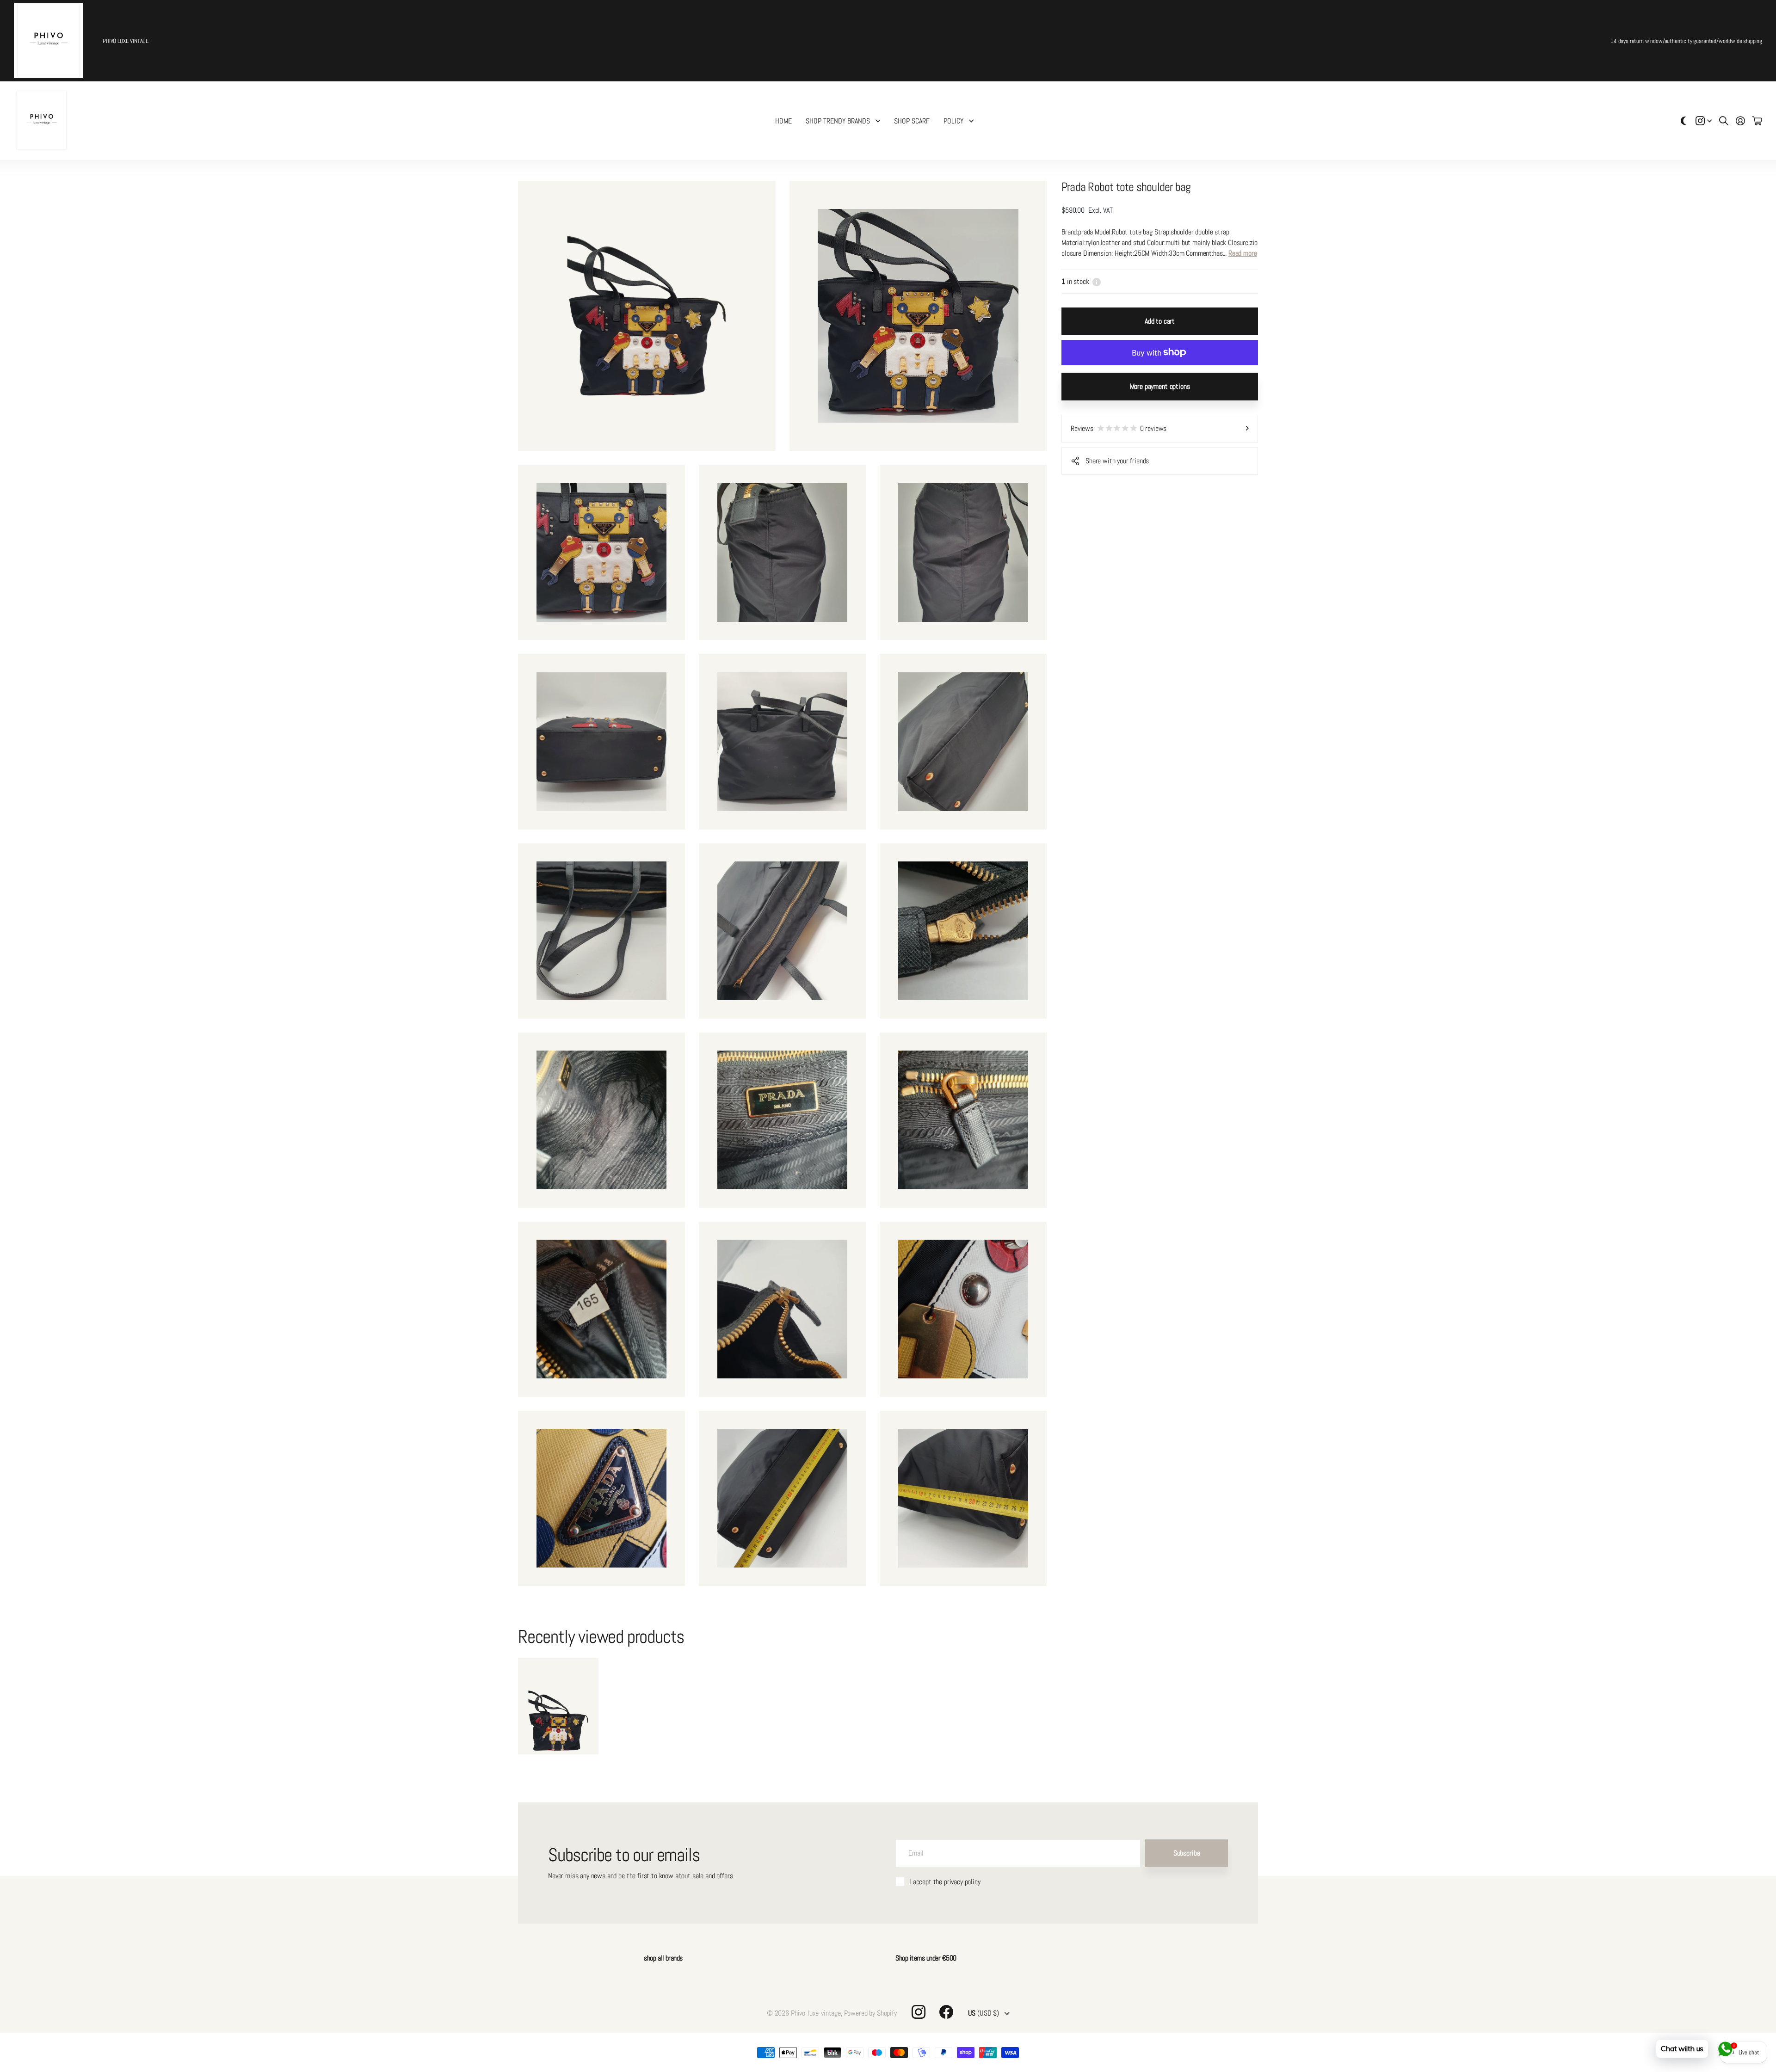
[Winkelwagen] (1757, 121)
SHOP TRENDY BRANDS (838, 121)
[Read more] (1704, 121)
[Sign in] (1740, 121)
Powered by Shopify (870, 2013)
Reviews (1119, 428)
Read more (1243, 253)
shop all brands (663, 1958)
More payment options (1160, 386)
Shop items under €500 (926, 1958)
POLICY (953, 121)
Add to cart (1160, 321)
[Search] (1724, 121)
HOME (783, 121)
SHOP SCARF (912, 121)
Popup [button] (1097, 281)
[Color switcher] (1683, 121)
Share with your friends (1117, 461)
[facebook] (946, 2012)
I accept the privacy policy (945, 1882)
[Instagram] (919, 2012)
